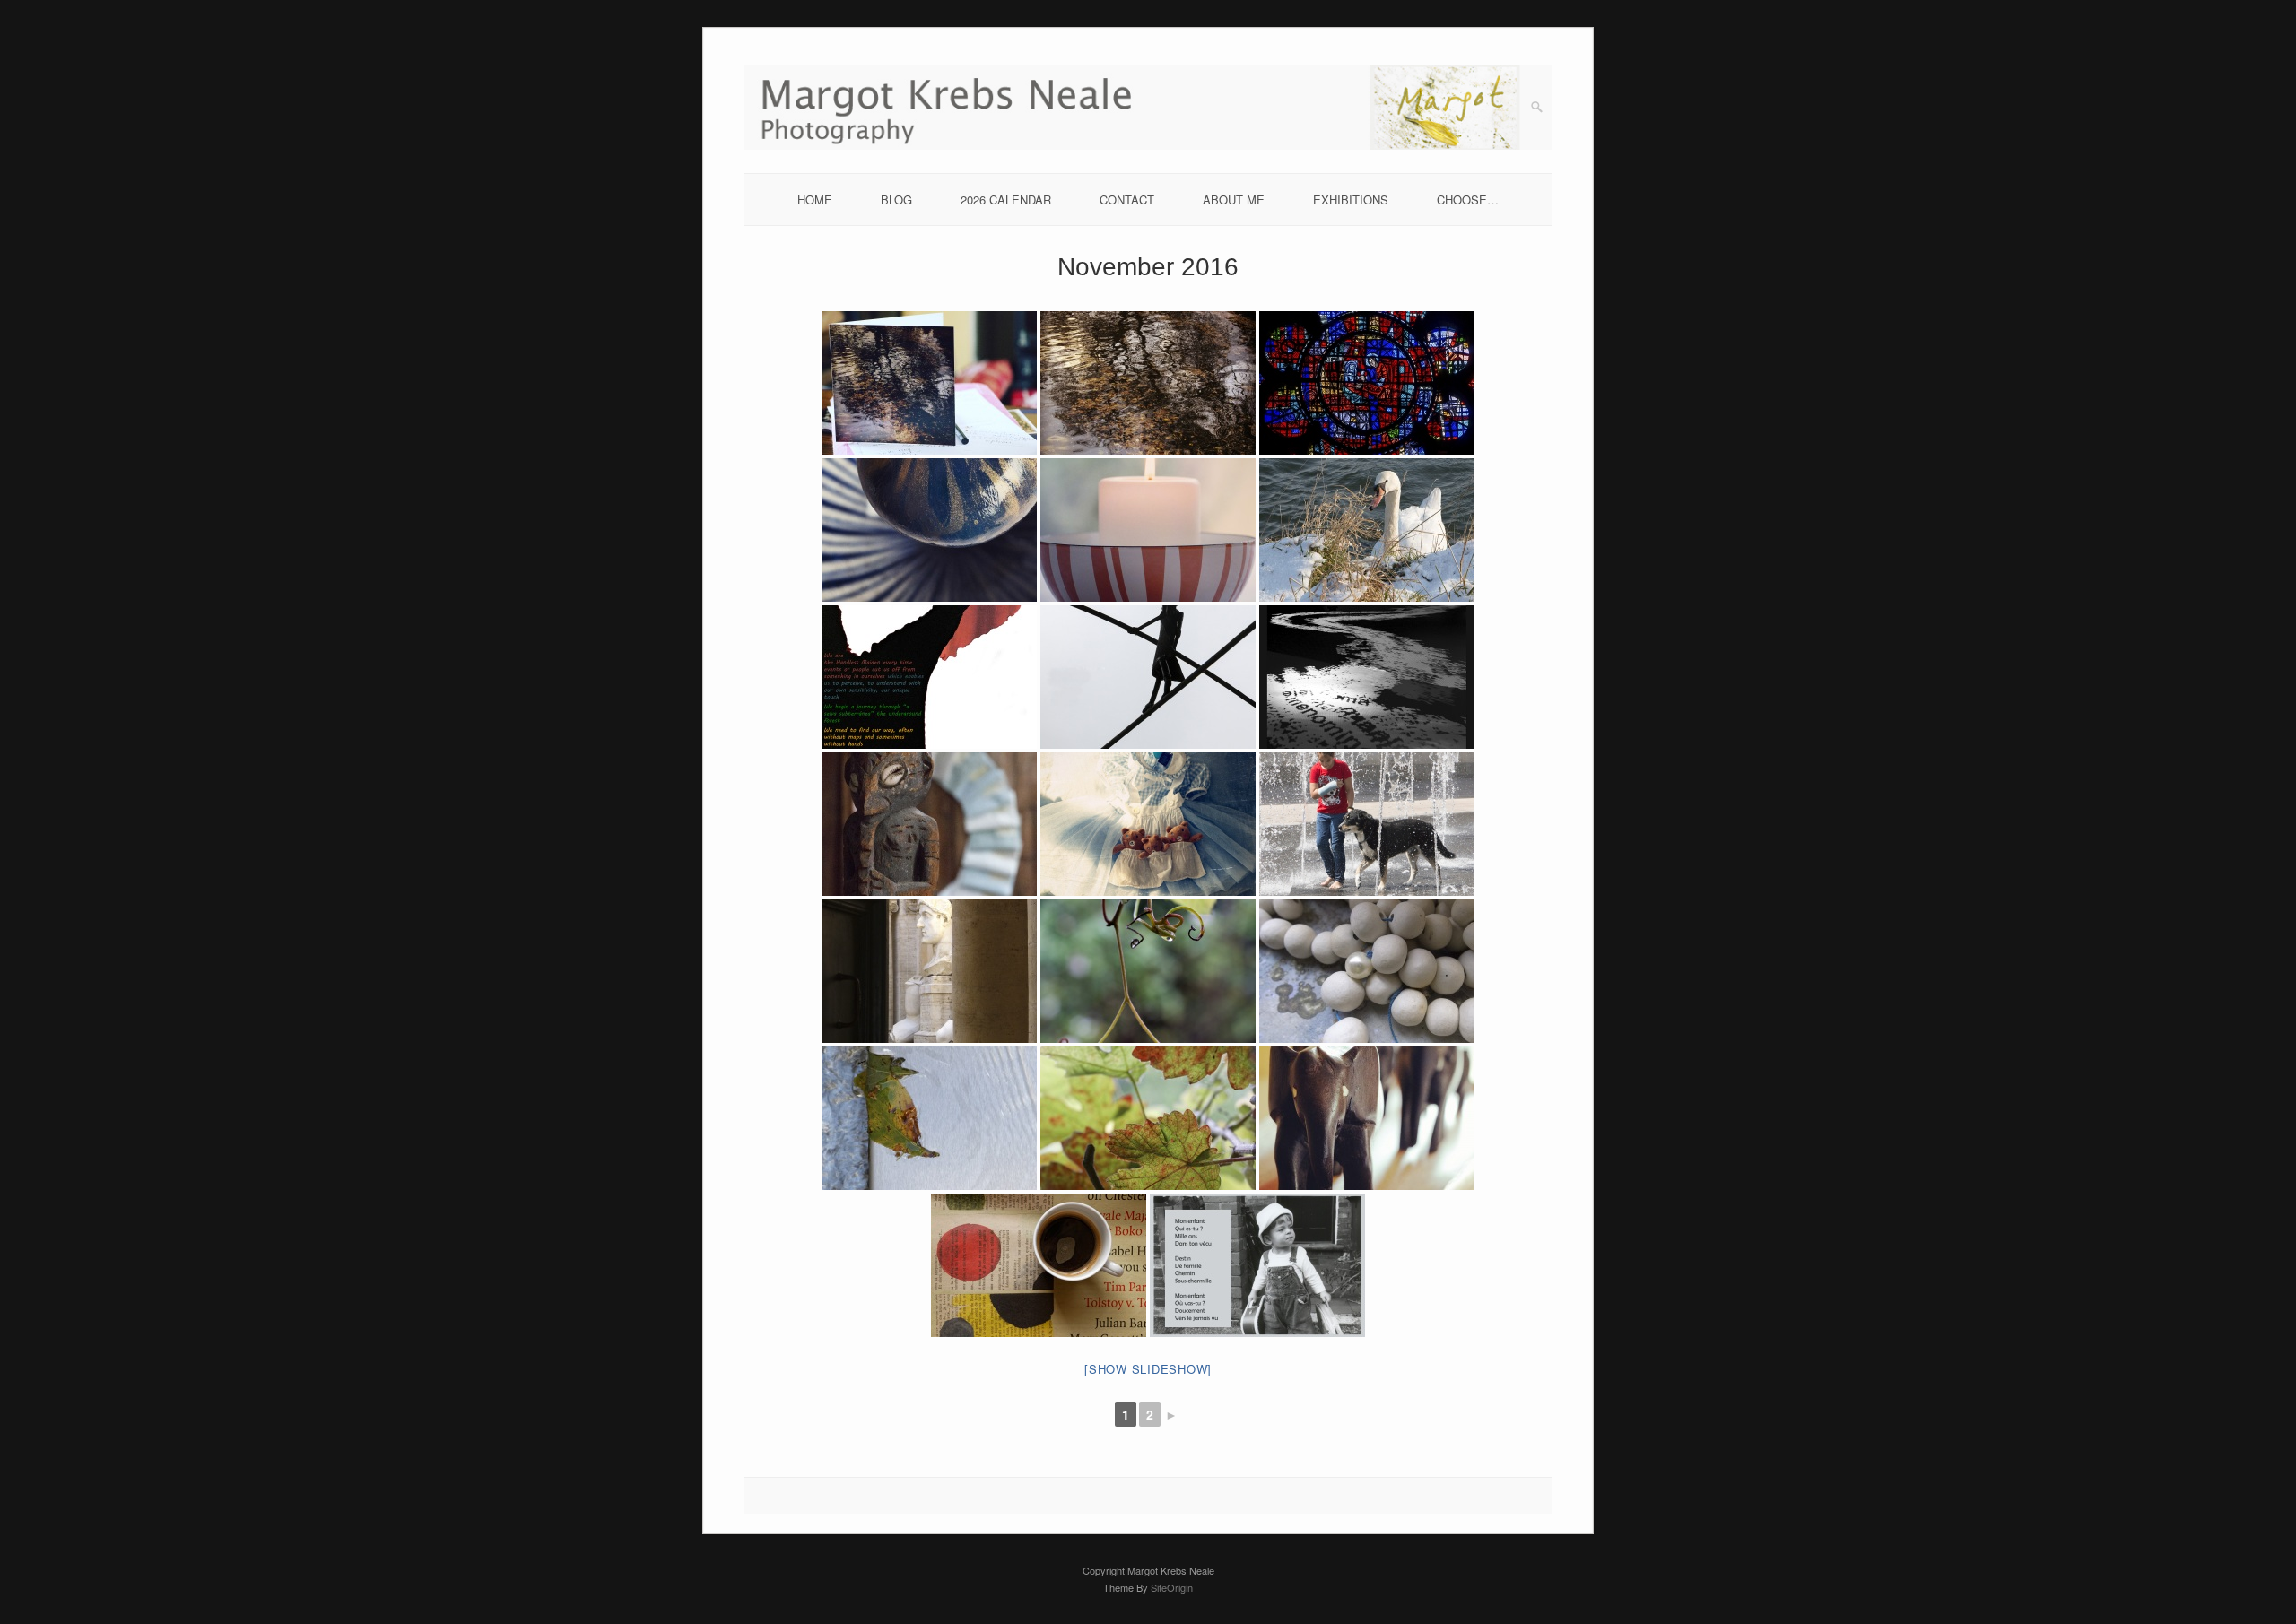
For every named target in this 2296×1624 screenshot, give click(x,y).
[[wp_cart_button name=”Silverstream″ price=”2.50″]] (929, 1118)
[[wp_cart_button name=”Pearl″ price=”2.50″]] (1367, 971)
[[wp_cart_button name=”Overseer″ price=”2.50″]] (929, 824)
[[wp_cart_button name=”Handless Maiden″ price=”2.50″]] (929, 677)
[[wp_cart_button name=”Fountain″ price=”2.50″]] (1367, 824)
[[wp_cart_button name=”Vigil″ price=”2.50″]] (1148, 530)
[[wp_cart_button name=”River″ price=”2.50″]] (1367, 677)
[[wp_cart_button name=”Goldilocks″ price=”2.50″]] (1148, 824)
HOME (815, 200)
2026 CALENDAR (1006, 200)
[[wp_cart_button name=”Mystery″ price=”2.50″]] (1148, 971)
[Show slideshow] (1148, 1369)
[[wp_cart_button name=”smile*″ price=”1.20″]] (1039, 1265)
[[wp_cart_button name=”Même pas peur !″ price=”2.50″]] (1148, 677)
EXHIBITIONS (1351, 200)
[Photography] (1148, 145)
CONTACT (1127, 200)
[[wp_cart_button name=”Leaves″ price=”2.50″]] (1148, 383)
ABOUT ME (1234, 200)
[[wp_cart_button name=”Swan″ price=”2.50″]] (1367, 530)
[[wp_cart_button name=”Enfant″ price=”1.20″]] (1257, 1265)
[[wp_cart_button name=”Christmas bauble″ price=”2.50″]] (929, 530)
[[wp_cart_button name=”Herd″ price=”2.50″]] (1367, 1118)
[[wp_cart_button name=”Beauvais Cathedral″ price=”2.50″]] (1367, 383)
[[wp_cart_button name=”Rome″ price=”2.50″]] (929, 971)
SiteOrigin (1172, 1587)
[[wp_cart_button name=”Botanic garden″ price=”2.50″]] (1148, 1118)
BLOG (896, 200)
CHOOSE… (1468, 200)
